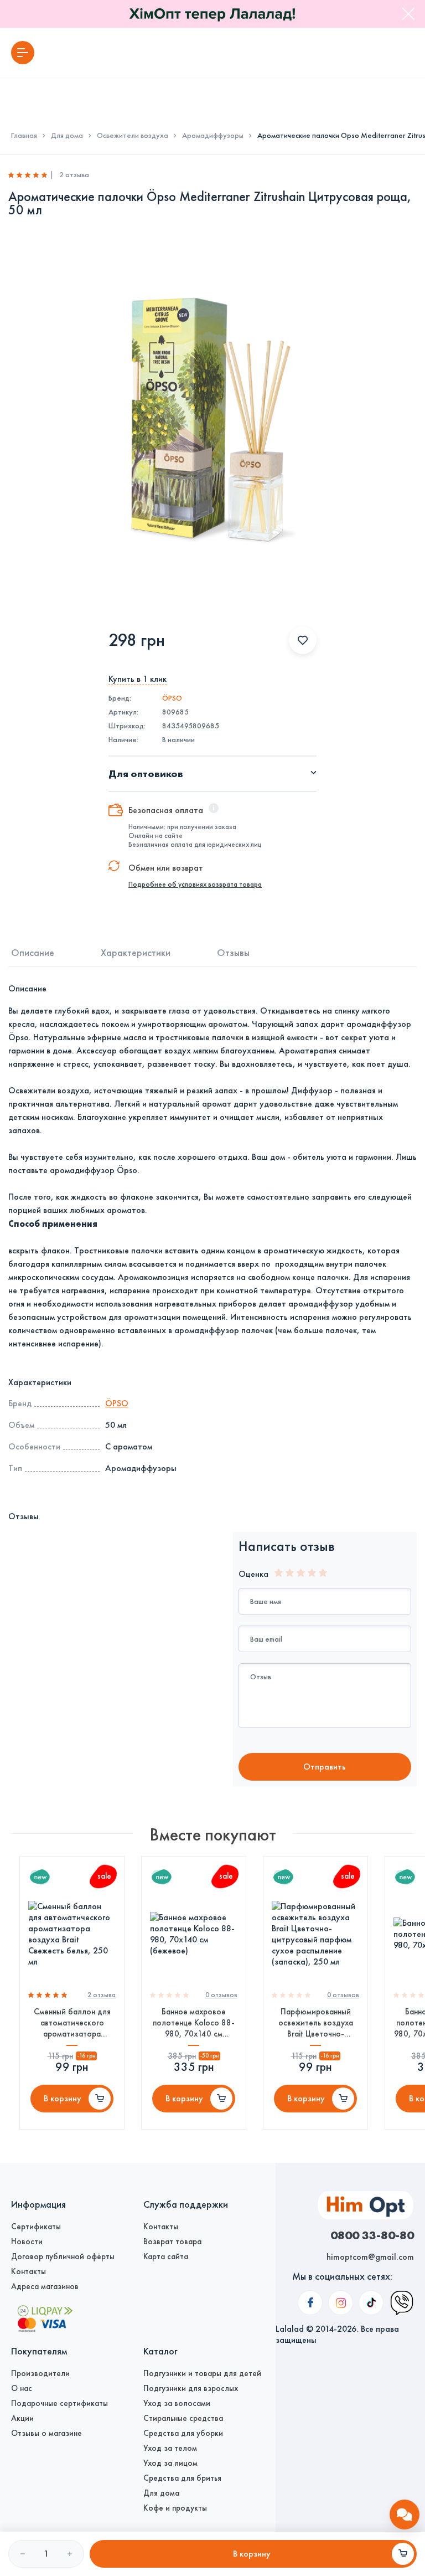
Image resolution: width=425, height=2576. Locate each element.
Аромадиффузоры (213, 136)
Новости (27, 2241)
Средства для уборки (183, 2433)
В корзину (63, 2098)
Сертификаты (36, 2227)
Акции (22, 2418)
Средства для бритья (182, 2478)
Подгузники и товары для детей (202, 2373)
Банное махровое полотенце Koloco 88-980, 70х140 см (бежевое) (194, 2023)
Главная (24, 136)
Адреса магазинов (45, 2286)
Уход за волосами (177, 2403)
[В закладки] (303, 640)
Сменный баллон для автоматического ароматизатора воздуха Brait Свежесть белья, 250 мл (72, 2023)
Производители (40, 2373)
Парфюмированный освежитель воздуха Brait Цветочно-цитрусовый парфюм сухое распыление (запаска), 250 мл (316, 2023)
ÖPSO (172, 698)
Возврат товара (172, 2241)
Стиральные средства (183, 2418)
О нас (22, 2388)
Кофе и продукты (175, 2508)
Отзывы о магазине (46, 2433)
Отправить (325, 1767)
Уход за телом (170, 2448)
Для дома (67, 136)
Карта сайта (166, 2256)
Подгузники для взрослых (191, 2388)
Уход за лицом (170, 2463)
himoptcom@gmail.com (370, 2257)
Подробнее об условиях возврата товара (195, 885)
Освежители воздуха (133, 136)
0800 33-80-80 (372, 2235)
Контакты (28, 2271)
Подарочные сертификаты (59, 2403)
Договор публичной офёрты (63, 2256)
